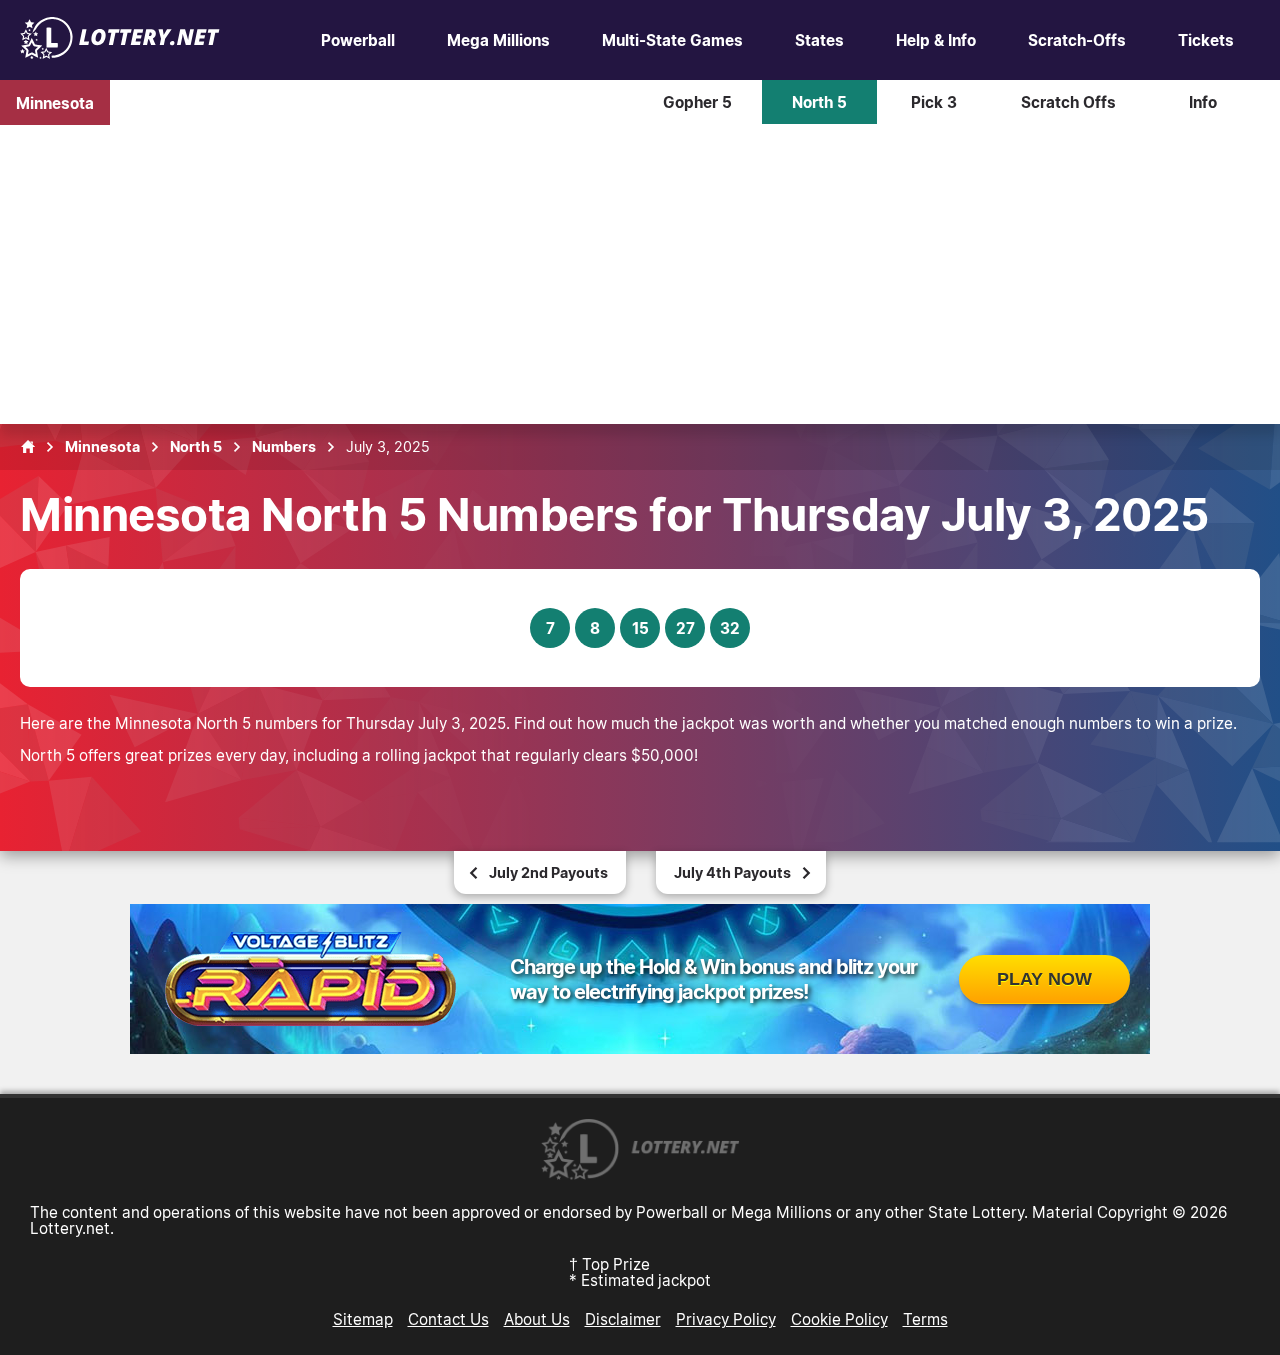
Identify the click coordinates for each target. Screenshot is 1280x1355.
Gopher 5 (697, 102)
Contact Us (448, 1319)
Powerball (358, 40)
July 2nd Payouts (548, 872)
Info (1203, 102)
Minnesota (55, 102)
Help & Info (936, 40)
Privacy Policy (726, 1319)
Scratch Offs (1068, 102)
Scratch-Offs (1077, 40)
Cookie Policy (839, 1319)
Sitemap (363, 1319)
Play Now (1044, 979)
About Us (537, 1319)
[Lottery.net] (120, 53)
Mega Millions (498, 40)
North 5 (819, 102)
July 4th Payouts (732, 872)
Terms (925, 1319)
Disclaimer (623, 1319)
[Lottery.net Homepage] (28, 447)
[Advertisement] (640, 274)
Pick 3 (934, 102)
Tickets (1206, 40)
